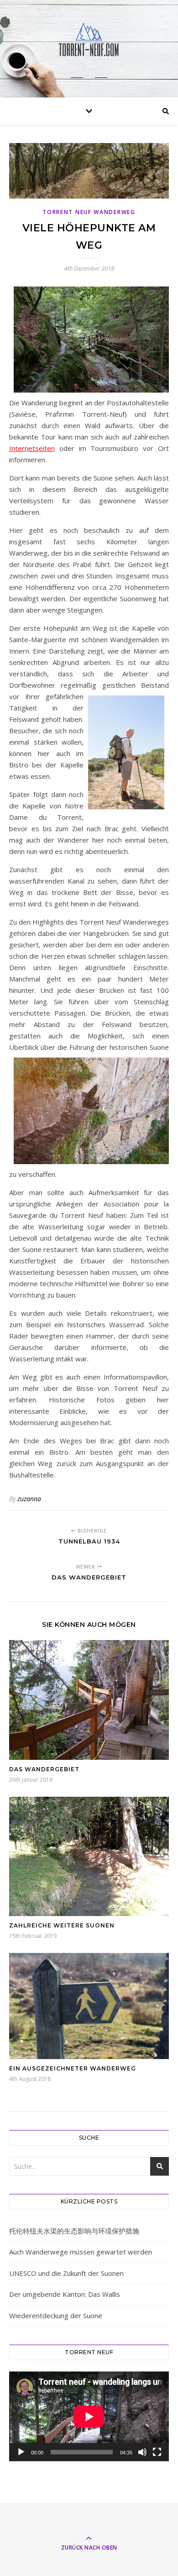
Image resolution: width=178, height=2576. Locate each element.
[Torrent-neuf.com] (89, 41)
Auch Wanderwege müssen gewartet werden (81, 2252)
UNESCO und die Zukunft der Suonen (66, 2273)
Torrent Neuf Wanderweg (89, 212)
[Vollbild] (157, 2452)
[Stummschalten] (142, 2452)
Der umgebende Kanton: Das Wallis (65, 2294)
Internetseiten (32, 448)
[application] (89, 2416)
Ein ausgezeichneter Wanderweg (73, 2068)
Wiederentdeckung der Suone (56, 2315)
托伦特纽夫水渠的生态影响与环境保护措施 (74, 2231)
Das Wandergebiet (44, 1769)
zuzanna (29, 1499)
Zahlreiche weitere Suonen (62, 1925)
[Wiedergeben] (21, 2452)
